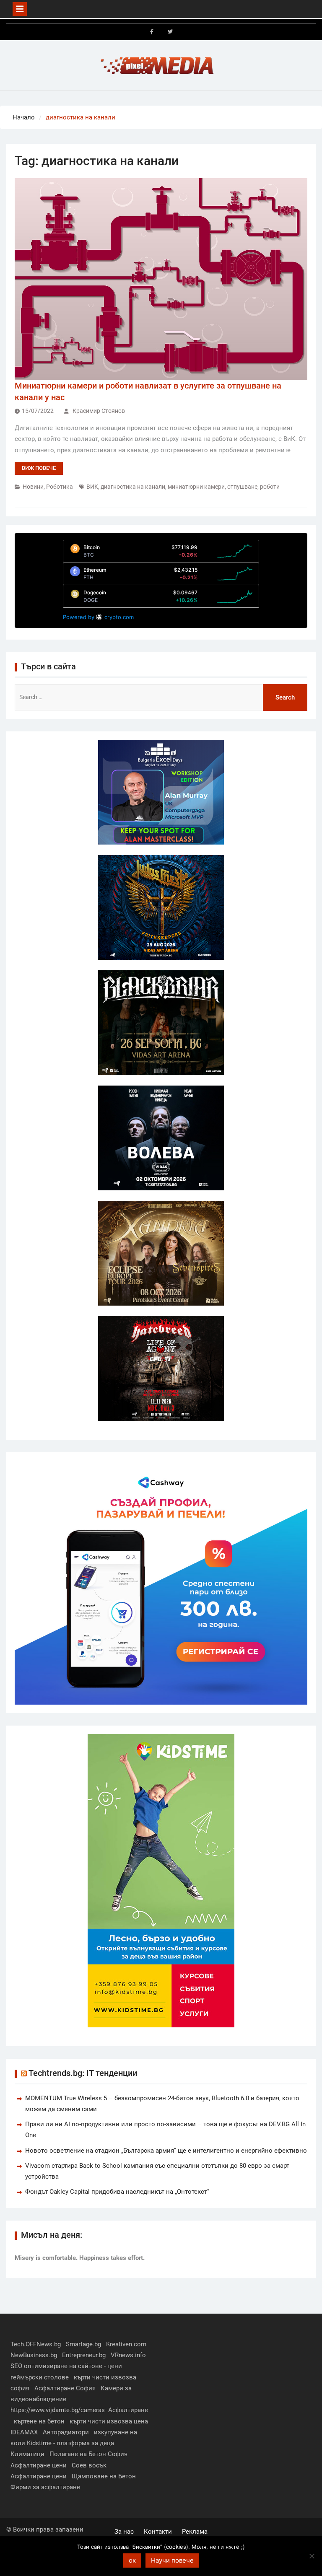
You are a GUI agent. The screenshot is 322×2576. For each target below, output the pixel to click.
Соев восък (89, 2465)
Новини (33, 487)
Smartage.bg (83, 2344)
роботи (270, 487)
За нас (124, 2532)
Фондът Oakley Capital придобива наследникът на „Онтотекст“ (117, 2192)
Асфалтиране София (65, 2388)
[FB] (152, 32)
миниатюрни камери (196, 487)
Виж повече (39, 468)
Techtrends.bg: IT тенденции (83, 2073)
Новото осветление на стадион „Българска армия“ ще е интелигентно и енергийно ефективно (166, 2151)
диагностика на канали (133, 487)
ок (132, 2560)
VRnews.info (128, 2355)
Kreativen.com (126, 2344)
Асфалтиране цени (39, 2465)
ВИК (92, 487)
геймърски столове (40, 2377)
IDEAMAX (24, 2432)
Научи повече (172, 2560)
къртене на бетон (39, 2421)
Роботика (60, 487)
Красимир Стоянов (99, 411)
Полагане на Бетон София (88, 2454)
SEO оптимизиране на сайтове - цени (66, 2366)
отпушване (242, 487)
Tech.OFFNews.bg (36, 2344)
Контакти (158, 2532)
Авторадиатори (66, 2432)
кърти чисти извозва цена (109, 2421)
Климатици (27, 2454)
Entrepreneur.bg (84, 2355)
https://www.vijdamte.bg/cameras (58, 2410)
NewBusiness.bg (34, 2355)
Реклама (195, 2532)
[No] (312, 2556)
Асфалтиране (128, 2410)
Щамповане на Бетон (104, 2476)
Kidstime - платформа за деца (70, 2443)
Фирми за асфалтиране (45, 2487)
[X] (170, 32)
